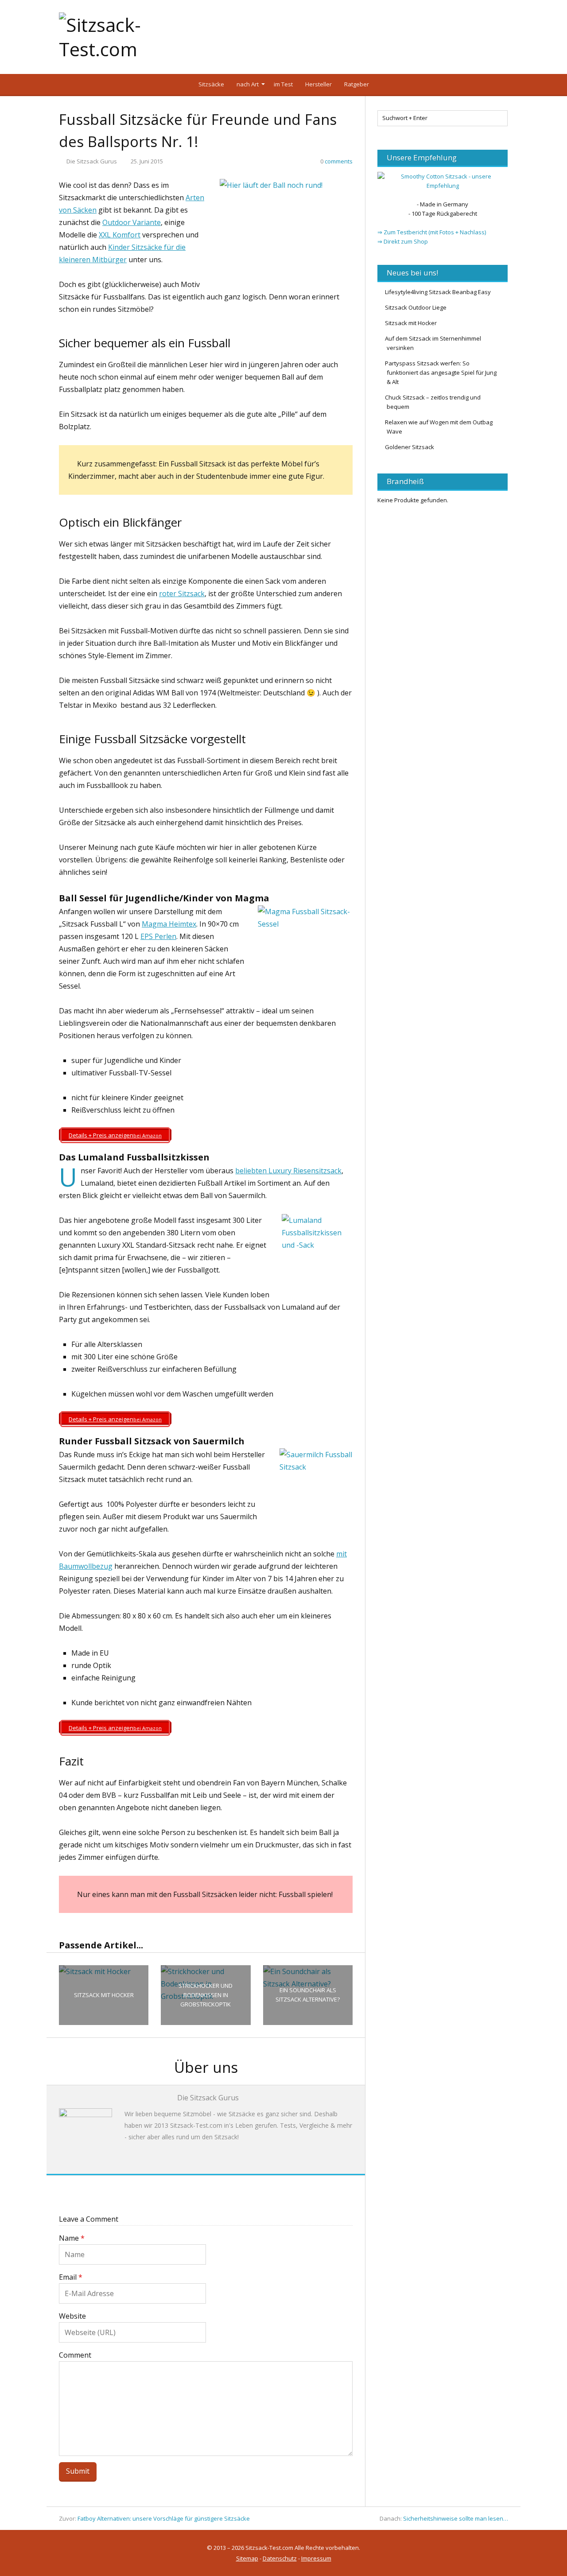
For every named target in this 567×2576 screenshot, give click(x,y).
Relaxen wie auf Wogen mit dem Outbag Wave (439, 427)
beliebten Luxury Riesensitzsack (288, 1171)
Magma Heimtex (169, 924)
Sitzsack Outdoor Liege (416, 307)
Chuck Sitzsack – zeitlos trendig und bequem (433, 402)
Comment (75, 2355)
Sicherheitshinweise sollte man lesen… (456, 2518)
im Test (283, 84)
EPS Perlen (158, 936)
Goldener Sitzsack (410, 447)
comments (336, 161)
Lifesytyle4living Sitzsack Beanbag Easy (438, 292)
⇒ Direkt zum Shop (403, 241)
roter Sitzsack (182, 594)
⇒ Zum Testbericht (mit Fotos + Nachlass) (432, 232)
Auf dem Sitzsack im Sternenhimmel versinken (433, 343)
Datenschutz (280, 2558)
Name (72, 2238)
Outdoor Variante (132, 222)
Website (72, 2316)
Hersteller (318, 84)
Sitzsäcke (211, 84)
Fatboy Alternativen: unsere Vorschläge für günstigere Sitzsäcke (164, 2518)
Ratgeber (357, 84)
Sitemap (247, 2558)
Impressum (316, 2558)
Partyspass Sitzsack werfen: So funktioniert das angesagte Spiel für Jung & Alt (441, 372)
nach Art (248, 84)
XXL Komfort (120, 235)
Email (71, 2277)
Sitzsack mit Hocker (411, 323)
